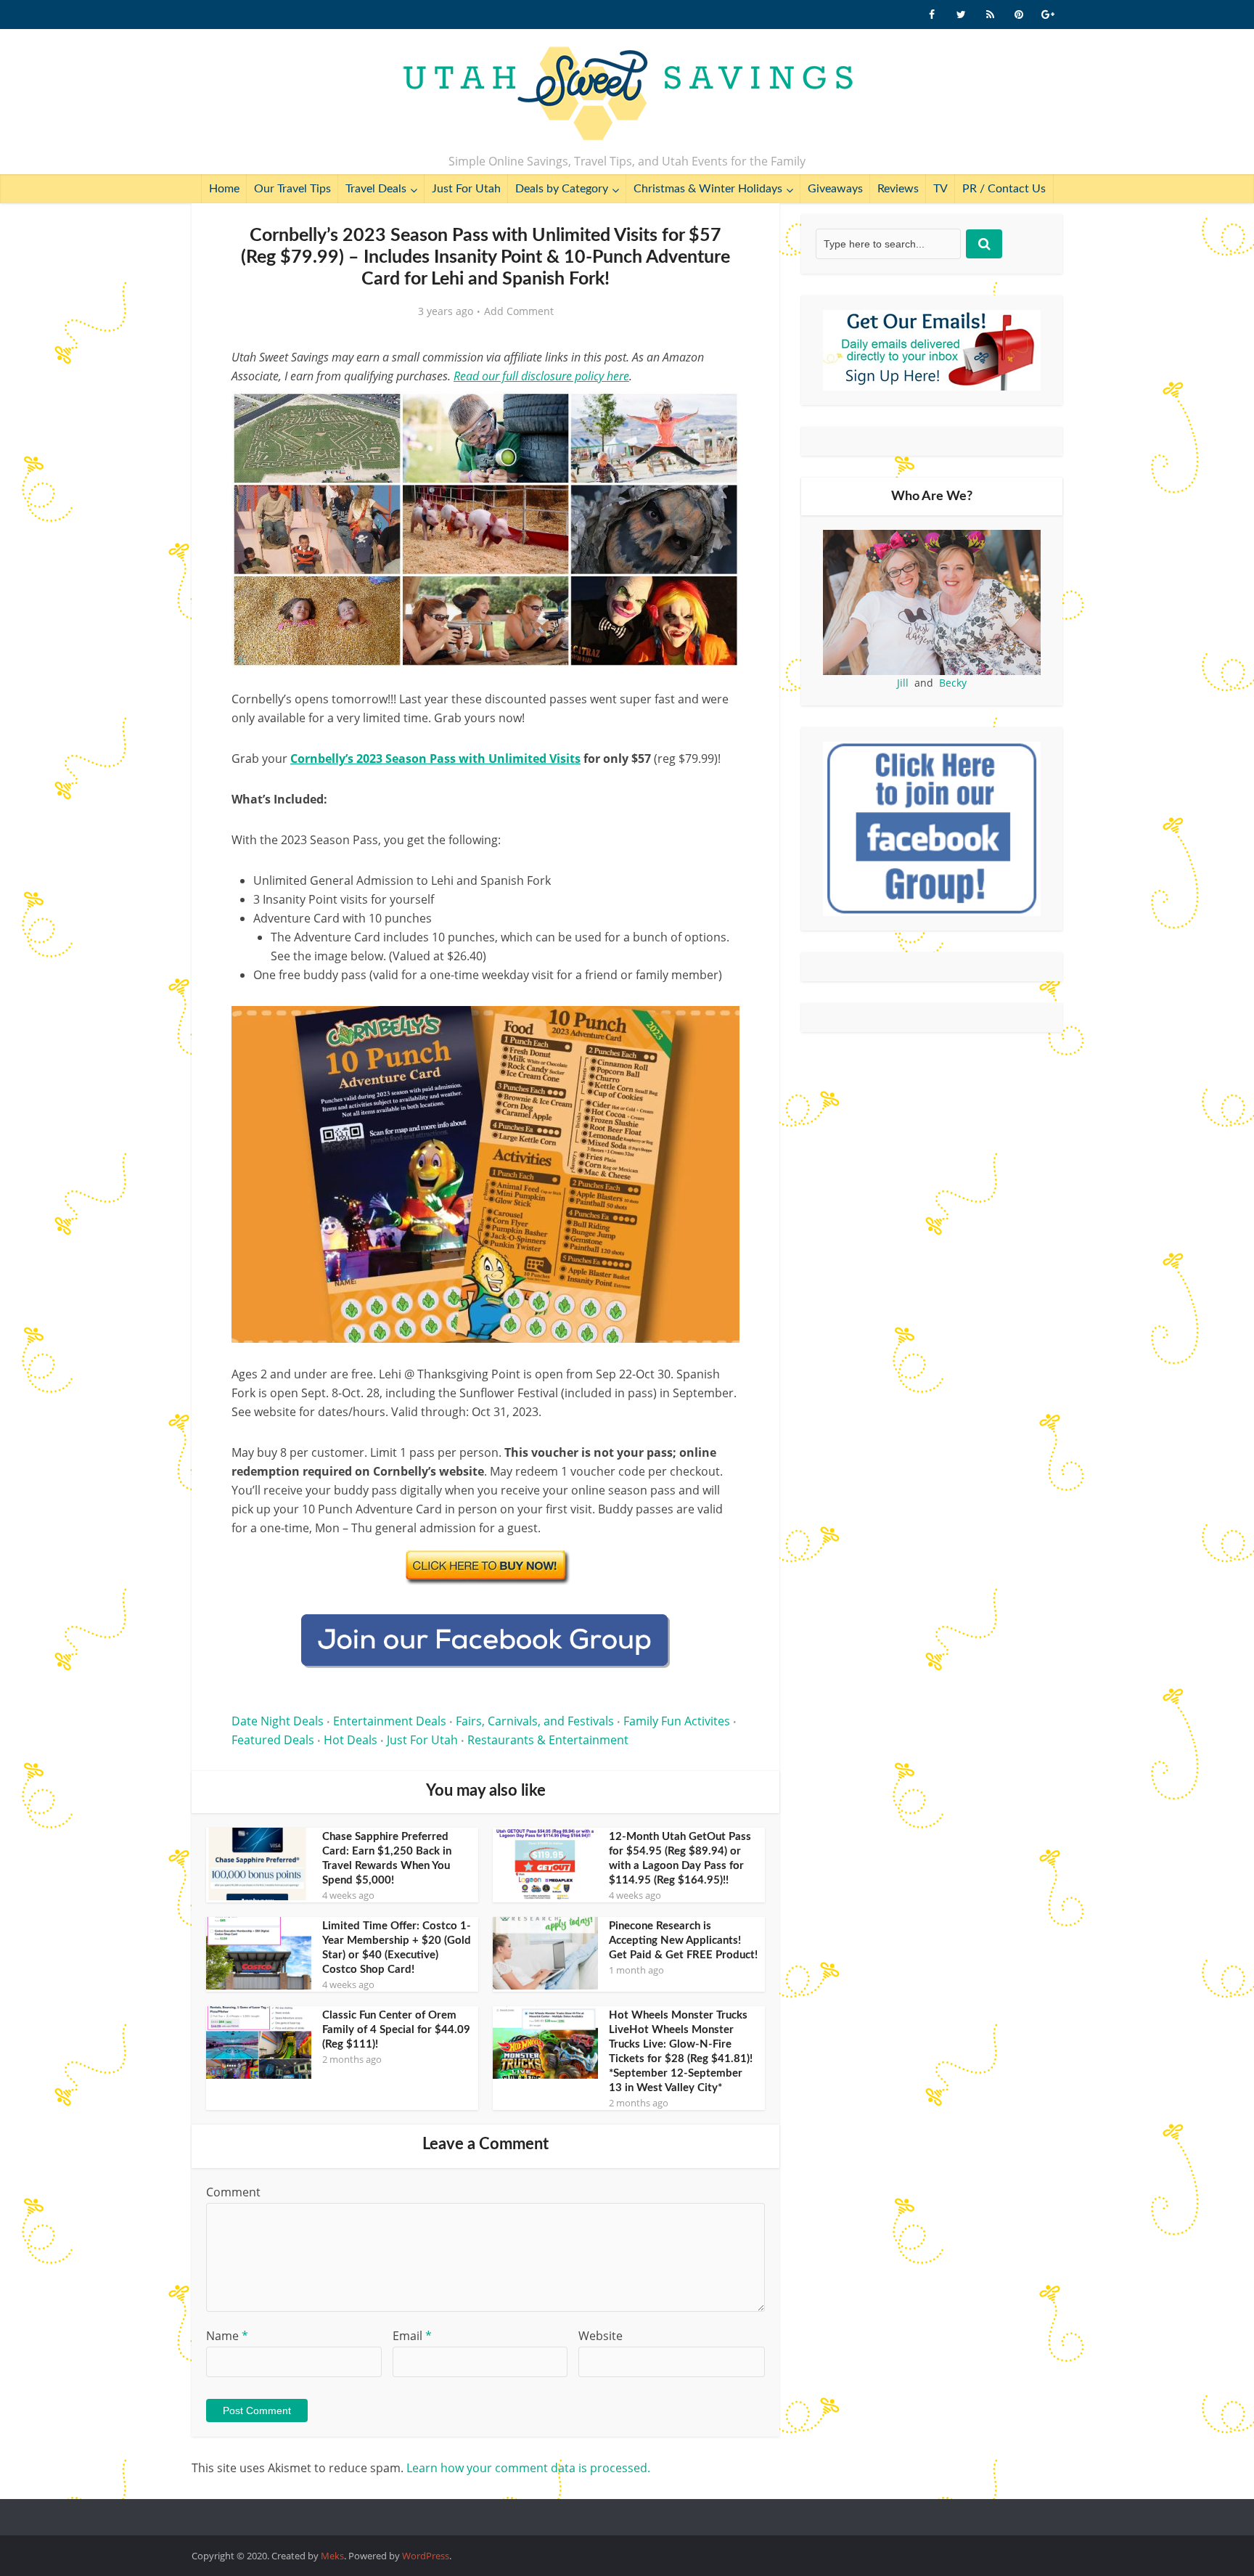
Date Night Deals (278, 1721)
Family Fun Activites (677, 1721)
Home (224, 189)
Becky (953, 683)
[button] (718, 412)
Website (601, 2336)
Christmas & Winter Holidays (708, 189)
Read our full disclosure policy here (541, 376)
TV (940, 189)
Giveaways (835, 189)
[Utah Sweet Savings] (627, 94)
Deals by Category (562, 189)
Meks (332, 2556)
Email (412, 2336)
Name (227, 2336)
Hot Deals (351, 1740)
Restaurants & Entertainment (548, 1740)
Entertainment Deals (390, 1721)
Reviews (898, 189)
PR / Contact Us (1004, 189)
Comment (233, 2192)
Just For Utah (466, 189)
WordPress (426, 2556)
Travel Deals (376, 189)
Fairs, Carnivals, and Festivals (535, 1721)
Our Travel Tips (292, 189)
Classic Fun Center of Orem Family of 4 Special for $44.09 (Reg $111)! (396, 2030)
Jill (903, 683)
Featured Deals (273, 1740)
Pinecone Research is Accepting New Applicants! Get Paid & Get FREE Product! (683, 1941)
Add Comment (519, 311)
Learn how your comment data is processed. (528, 2468)
